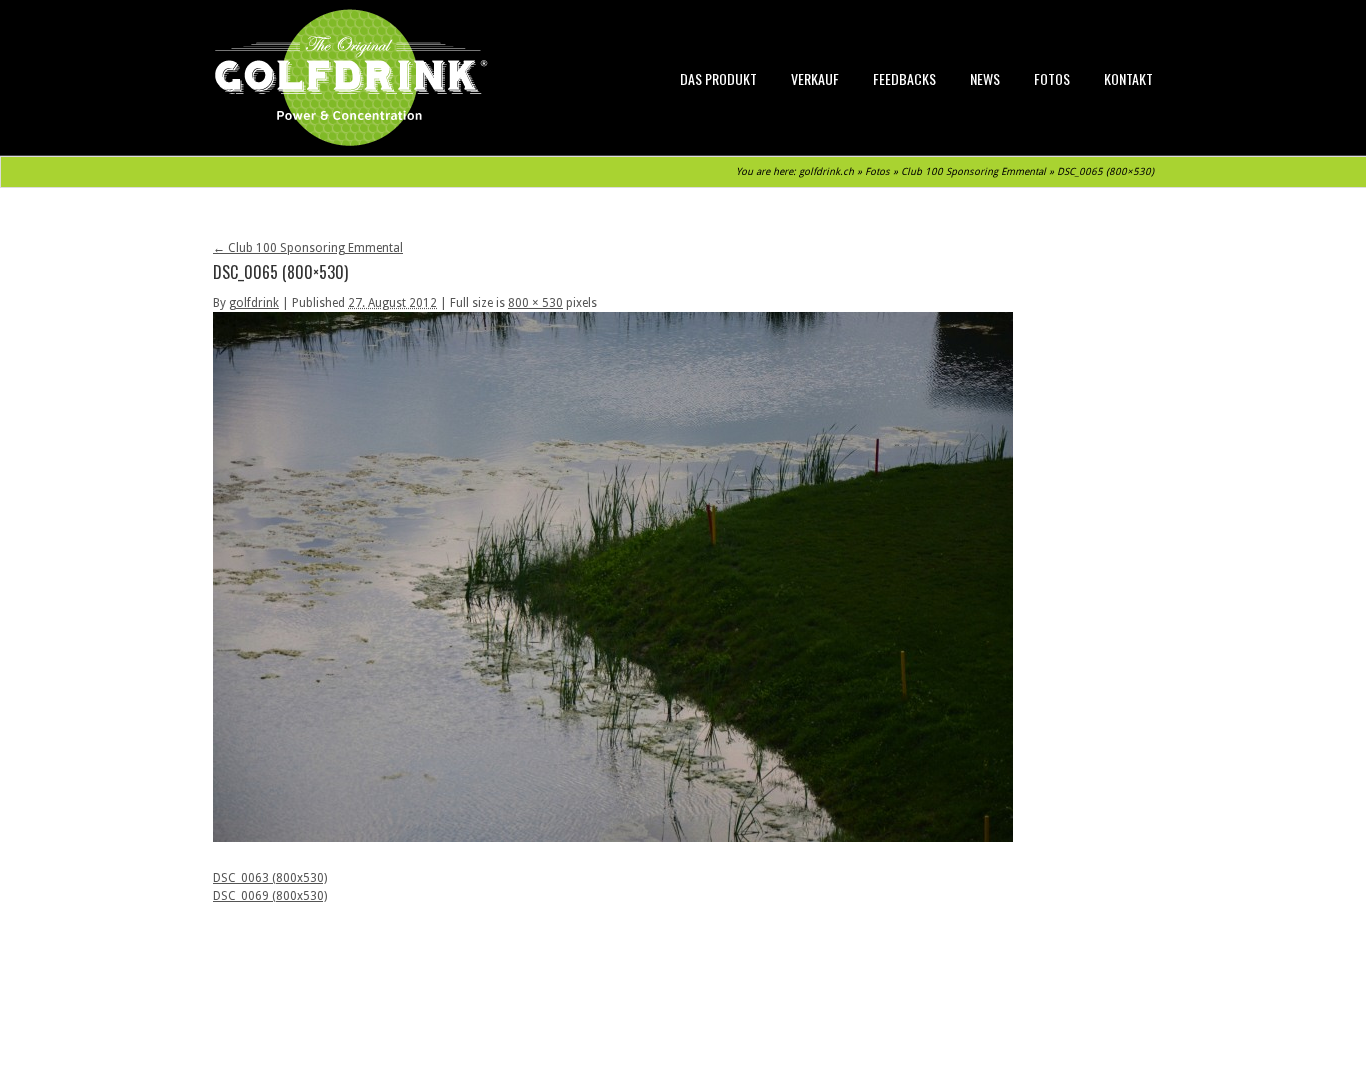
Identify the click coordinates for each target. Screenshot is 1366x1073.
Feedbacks (904, 78)
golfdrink (254, 303)
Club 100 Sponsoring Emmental (973, 171)
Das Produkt (718, 78)
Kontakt (1128, 78)
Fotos (1052, 78)
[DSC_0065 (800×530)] (613, 838)
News (985, 78)
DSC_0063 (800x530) (270, 878)
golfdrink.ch (826, 171)
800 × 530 (535, 303)
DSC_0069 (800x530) (270, 896)
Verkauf (815, 78)
